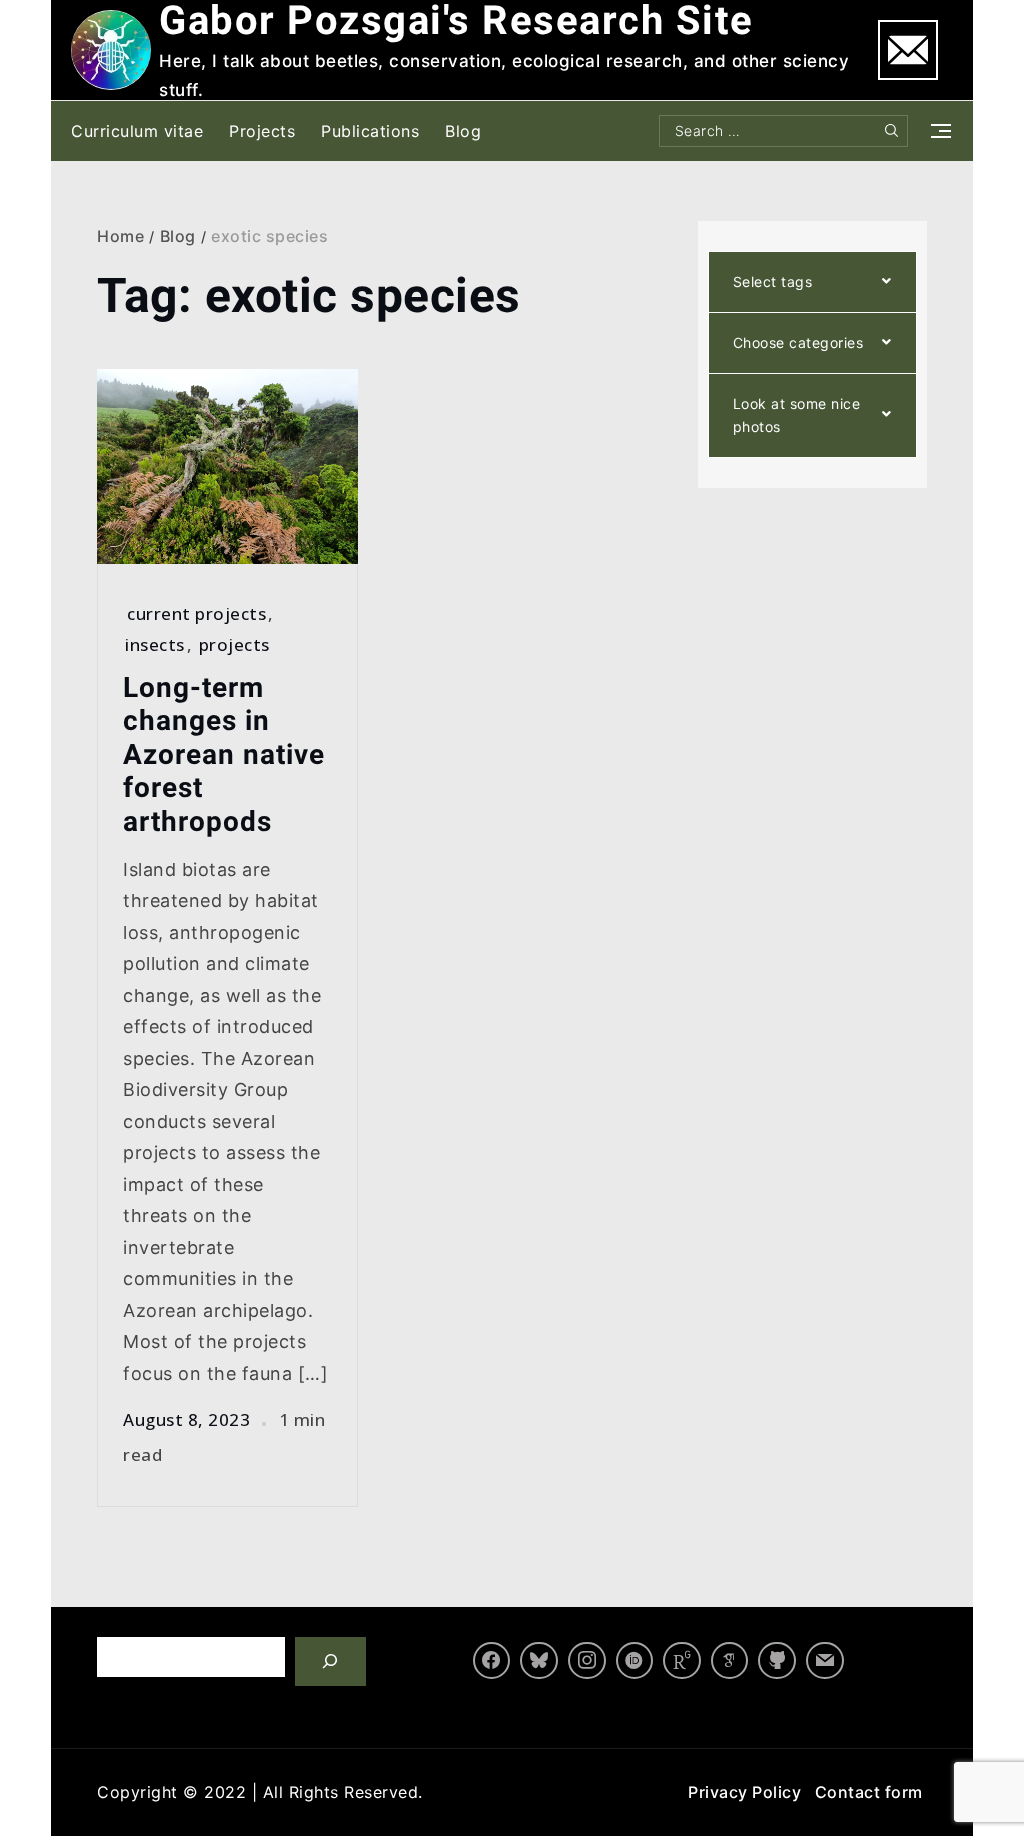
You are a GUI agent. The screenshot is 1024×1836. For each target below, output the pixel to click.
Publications (370, 131)
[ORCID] (635, 1661)
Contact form (869, 1792)
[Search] (330, 1661)
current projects (196, 613)
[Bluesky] (539, 1661)
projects (234, 644)
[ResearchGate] (682, 1661)
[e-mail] (825, 1661)
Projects (262, 131)
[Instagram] (587, 1661)
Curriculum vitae (137, 131)
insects (155, 644)
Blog (463, 131)
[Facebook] (492, 1661)
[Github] (777, 1661)
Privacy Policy (744, 1792)
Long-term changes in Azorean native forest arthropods (224, 754)
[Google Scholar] (730, 1661)
